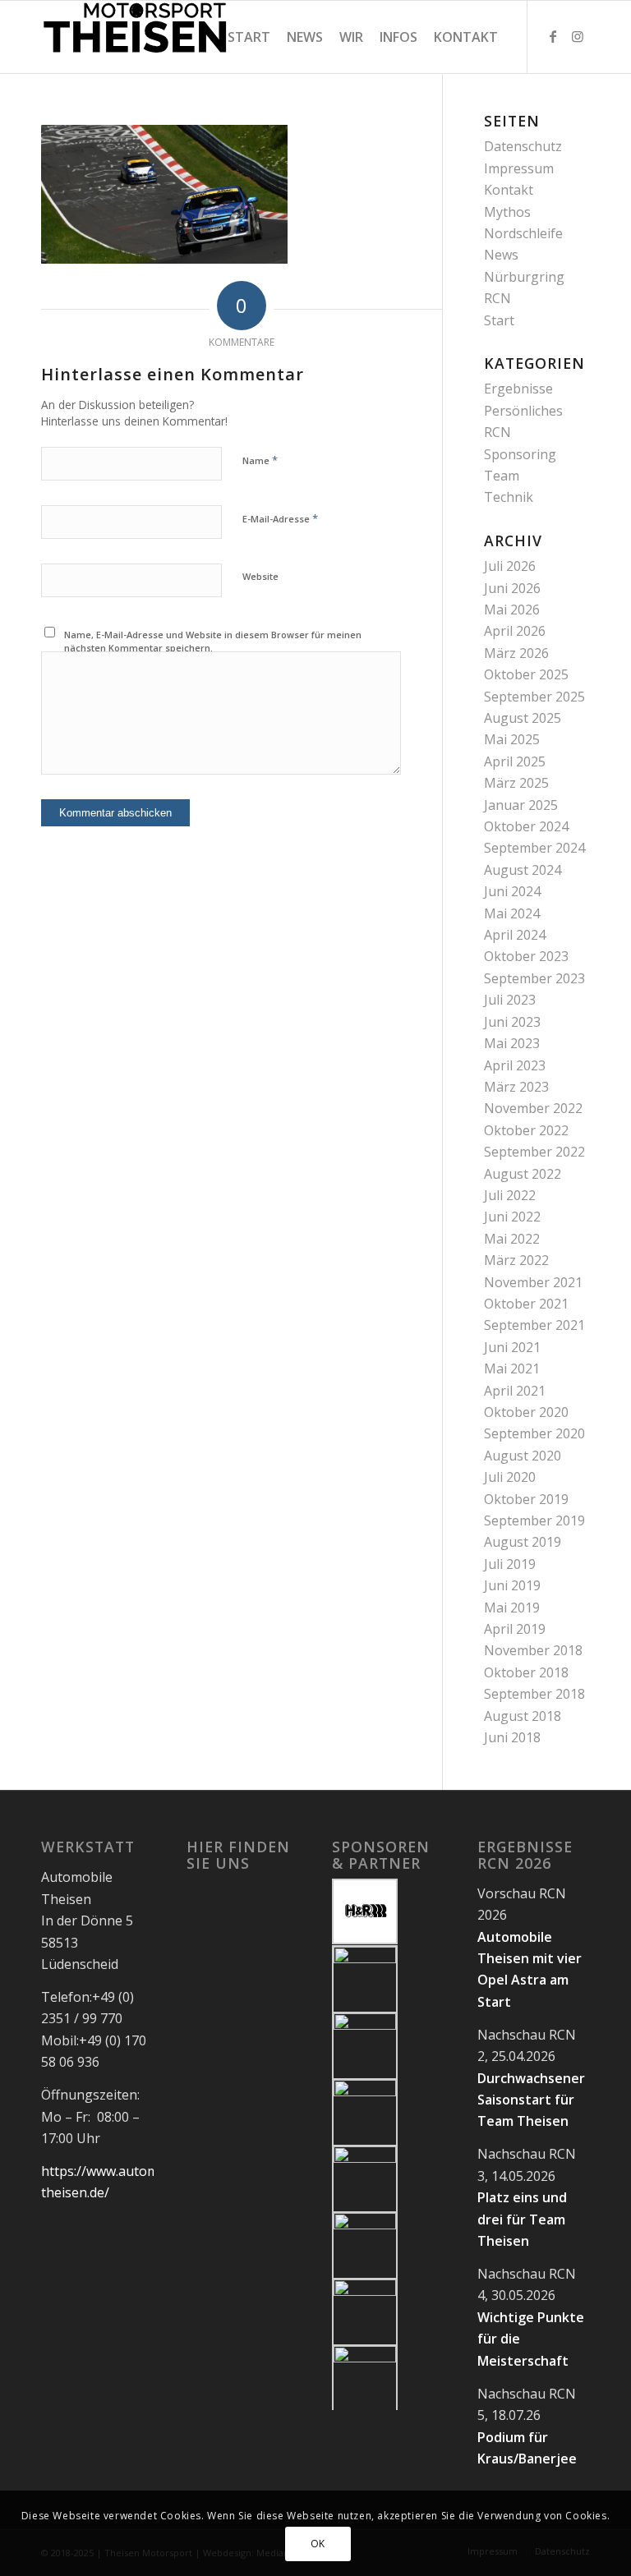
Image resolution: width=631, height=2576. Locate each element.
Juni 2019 (512, 1585)
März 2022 (516, 1260)
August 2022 (523, 1174)
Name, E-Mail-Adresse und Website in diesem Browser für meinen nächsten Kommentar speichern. (213, 642)
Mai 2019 (512, 1608)
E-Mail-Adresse (280, 518)
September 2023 (534, 978)
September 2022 (534, 1152)
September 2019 (534, 1520)
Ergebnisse (518, 389)
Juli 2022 (510, 1195)
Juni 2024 (512, 891)
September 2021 (534, 1325)
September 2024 (534, 848)
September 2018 (534, 1694)
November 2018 (533, 1650)
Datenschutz (523, 146)
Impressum (519, 168)
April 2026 (515, 631)
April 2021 (515, 1391)
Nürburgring (524, 277)
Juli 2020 (510, 1477)
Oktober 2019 (526, 1499)
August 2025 (523, 718)
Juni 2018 (512, 1737)
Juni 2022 (512, 1217)
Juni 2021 (512, 1347)
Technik (509, 497)
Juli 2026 (510, 566)
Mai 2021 (512, 1368)
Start (499, 320)
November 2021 (533, 1282)
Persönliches (523, 411)
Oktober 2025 (526, 674)
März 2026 (516, 653)
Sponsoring (520, 454)
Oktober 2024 (526, 826)
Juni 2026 (512, 588)
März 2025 (516, 783)
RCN (497, 298)
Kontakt (509, 190)
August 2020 (523, 1456)
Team (502, 476)
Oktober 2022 (526, 1130)
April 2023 (515, 1065)
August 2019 (523, 1542)
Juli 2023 (510, 1000)
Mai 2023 (512, 1043)
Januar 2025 (521, 805)
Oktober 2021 (526, 1304)
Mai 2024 (512, 913)
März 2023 (516, 1087)
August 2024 (523, 870)
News (501, 255)
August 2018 (523, 1716)
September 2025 (534, 697)
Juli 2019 (510, 1564)
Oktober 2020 (526, 1412)
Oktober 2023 (526, 956)
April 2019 (515, 1629)
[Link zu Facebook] (553, 36)
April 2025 (515, 761)
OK (318, 2544)
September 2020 (534, 1433)
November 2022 (533, 1108)
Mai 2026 (512, 609)
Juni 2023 (512, 1022)
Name (260, 460)
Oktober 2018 (526, 1672)
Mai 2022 (512, 1239)
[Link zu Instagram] (578, 36)
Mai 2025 (512, 739)
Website (260, 576)
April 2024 (515, 935)
